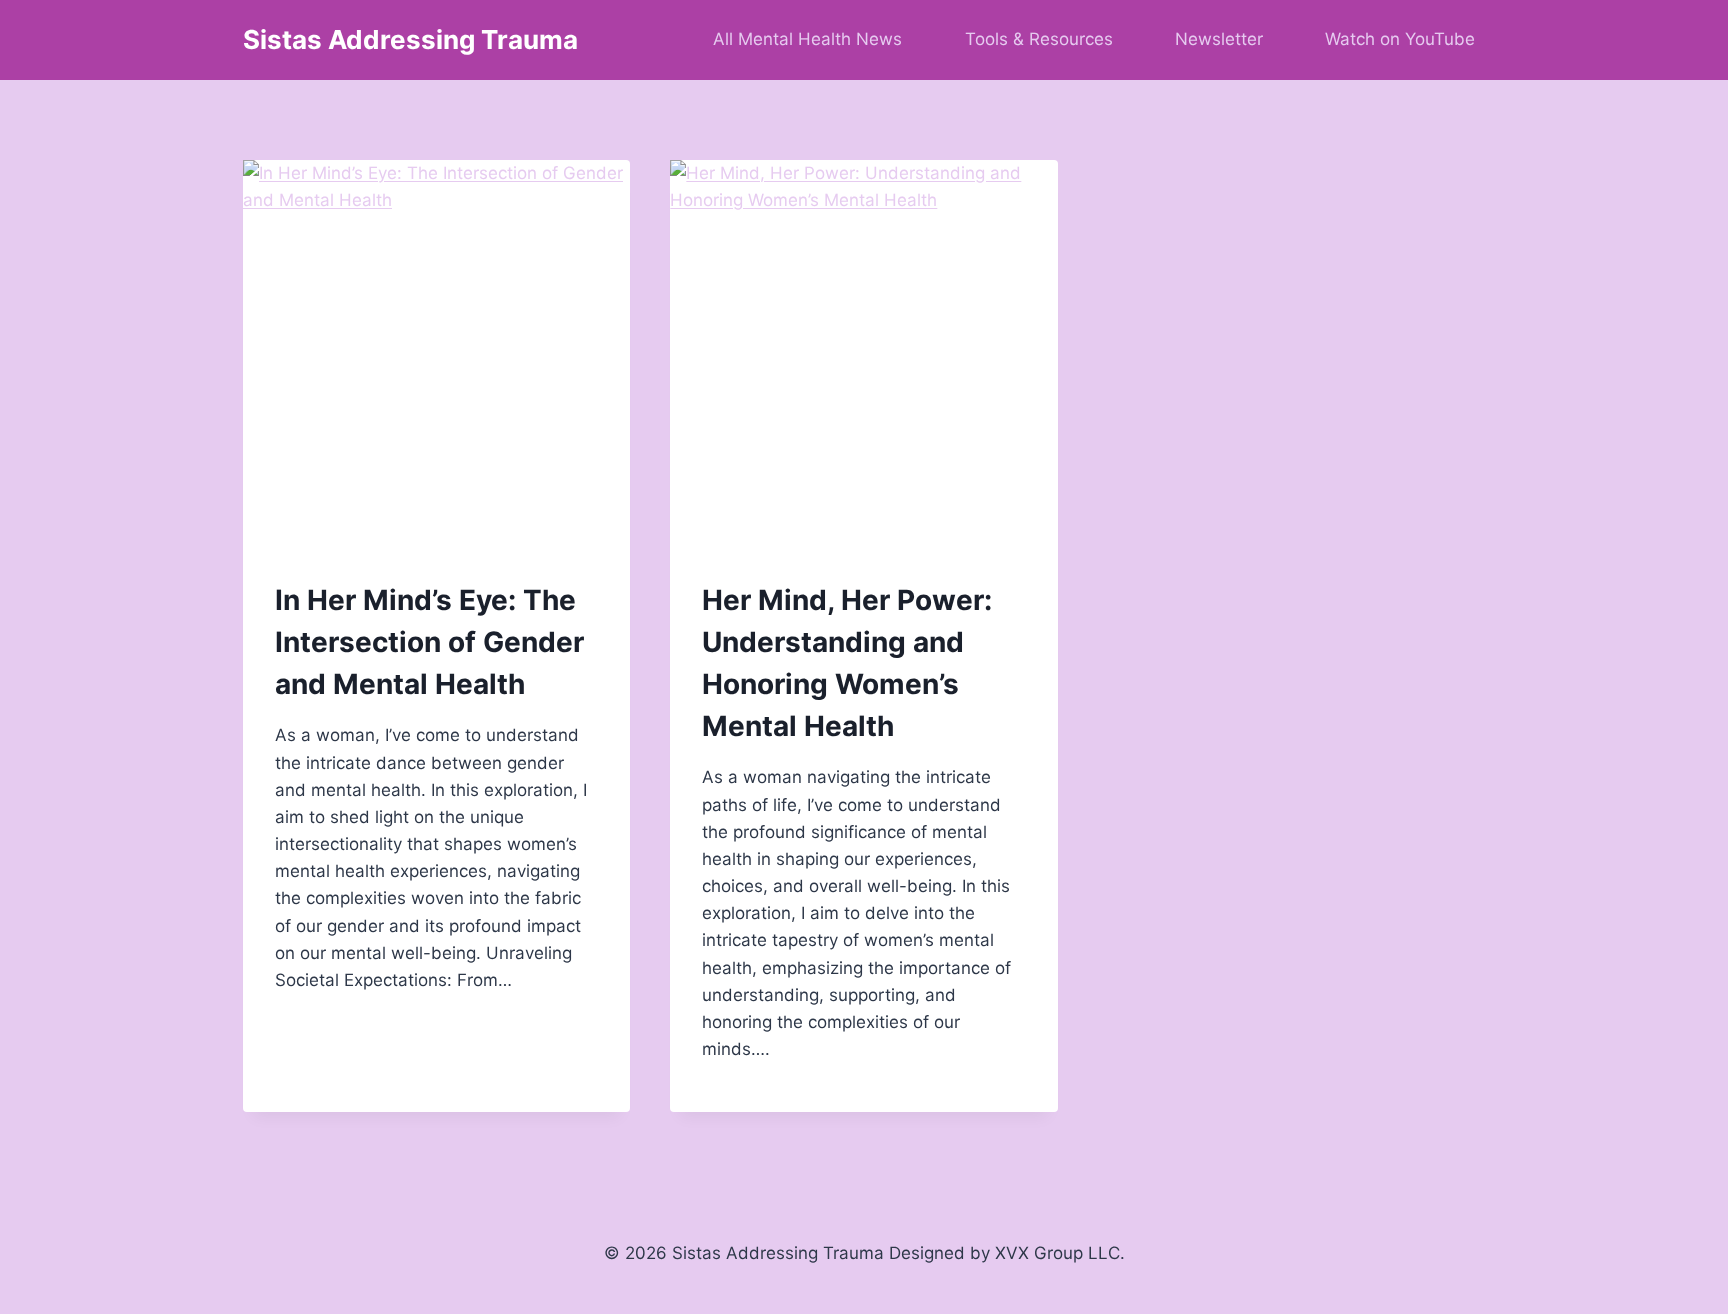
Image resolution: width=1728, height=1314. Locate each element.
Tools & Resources (1039, 39)
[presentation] (436, 353)
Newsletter (1219, 39)
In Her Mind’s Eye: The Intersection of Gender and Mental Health (429, 642)
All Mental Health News (807, 39)
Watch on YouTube (1400, 39)
